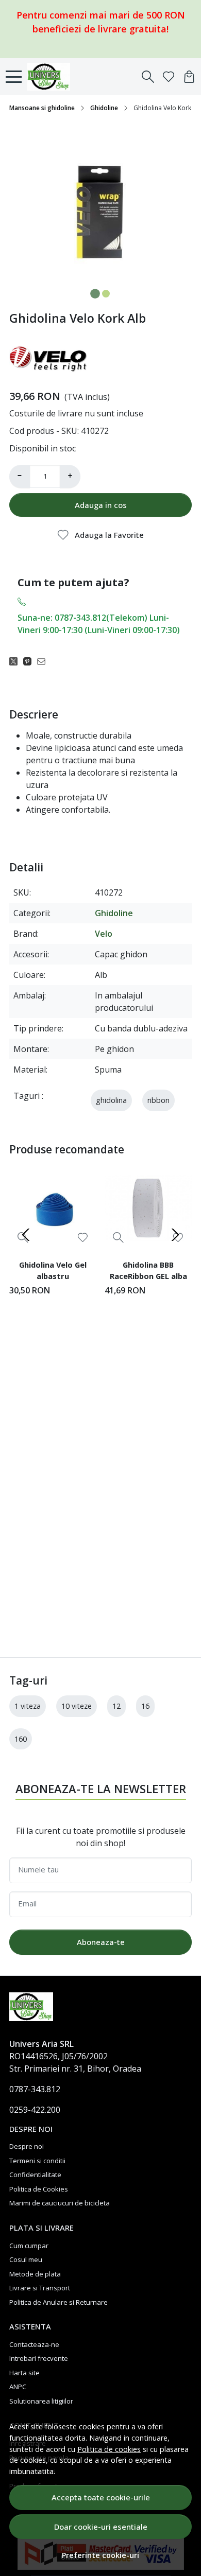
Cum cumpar (29, 2246)
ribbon (158, 1100)
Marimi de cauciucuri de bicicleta (60, 2203)
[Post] (16, 661)
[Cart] (189, 77)
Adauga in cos (101, 505)
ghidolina (111, 1100)
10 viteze (77, 1706)
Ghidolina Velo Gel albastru (53, 1270)
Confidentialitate (35, 2175)
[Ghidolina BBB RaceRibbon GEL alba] (148, 1208)
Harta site (24, 2373)
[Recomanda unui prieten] (44, 661)
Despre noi (27, 2146)
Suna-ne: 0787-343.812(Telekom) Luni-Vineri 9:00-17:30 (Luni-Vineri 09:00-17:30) (99, 624)
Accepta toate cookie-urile (101, 2497)
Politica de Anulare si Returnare (58, 2302)
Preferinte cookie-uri (100, 2555)
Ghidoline (104, 108)
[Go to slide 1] (95, 294)
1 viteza (28, 1706)
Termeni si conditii (37, 2161)
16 (145, 1706)
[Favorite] (169, 77)
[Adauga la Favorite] (83, 1238)
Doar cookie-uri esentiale (101, 2527)
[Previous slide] (26, 1235)
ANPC (18, 2387)
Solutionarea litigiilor (41, 2401)
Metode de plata (35, 2274)
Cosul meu (26, 2259)
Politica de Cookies (39, 2189)
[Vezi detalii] (118, 1238)
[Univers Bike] (52, 77)
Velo (104, 934)
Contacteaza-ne (34, 2344)
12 (116, 1706)
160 (21, 1739)
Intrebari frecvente (39, 2358)
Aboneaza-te (101, 1942)
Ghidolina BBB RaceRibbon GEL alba (148, 1270)
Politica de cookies (109, 2449)
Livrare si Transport (40, 2288)
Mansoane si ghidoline (42, 108)
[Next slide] (175, 1235)
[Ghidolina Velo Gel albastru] (53, 1208)
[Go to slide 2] (106, 294)
